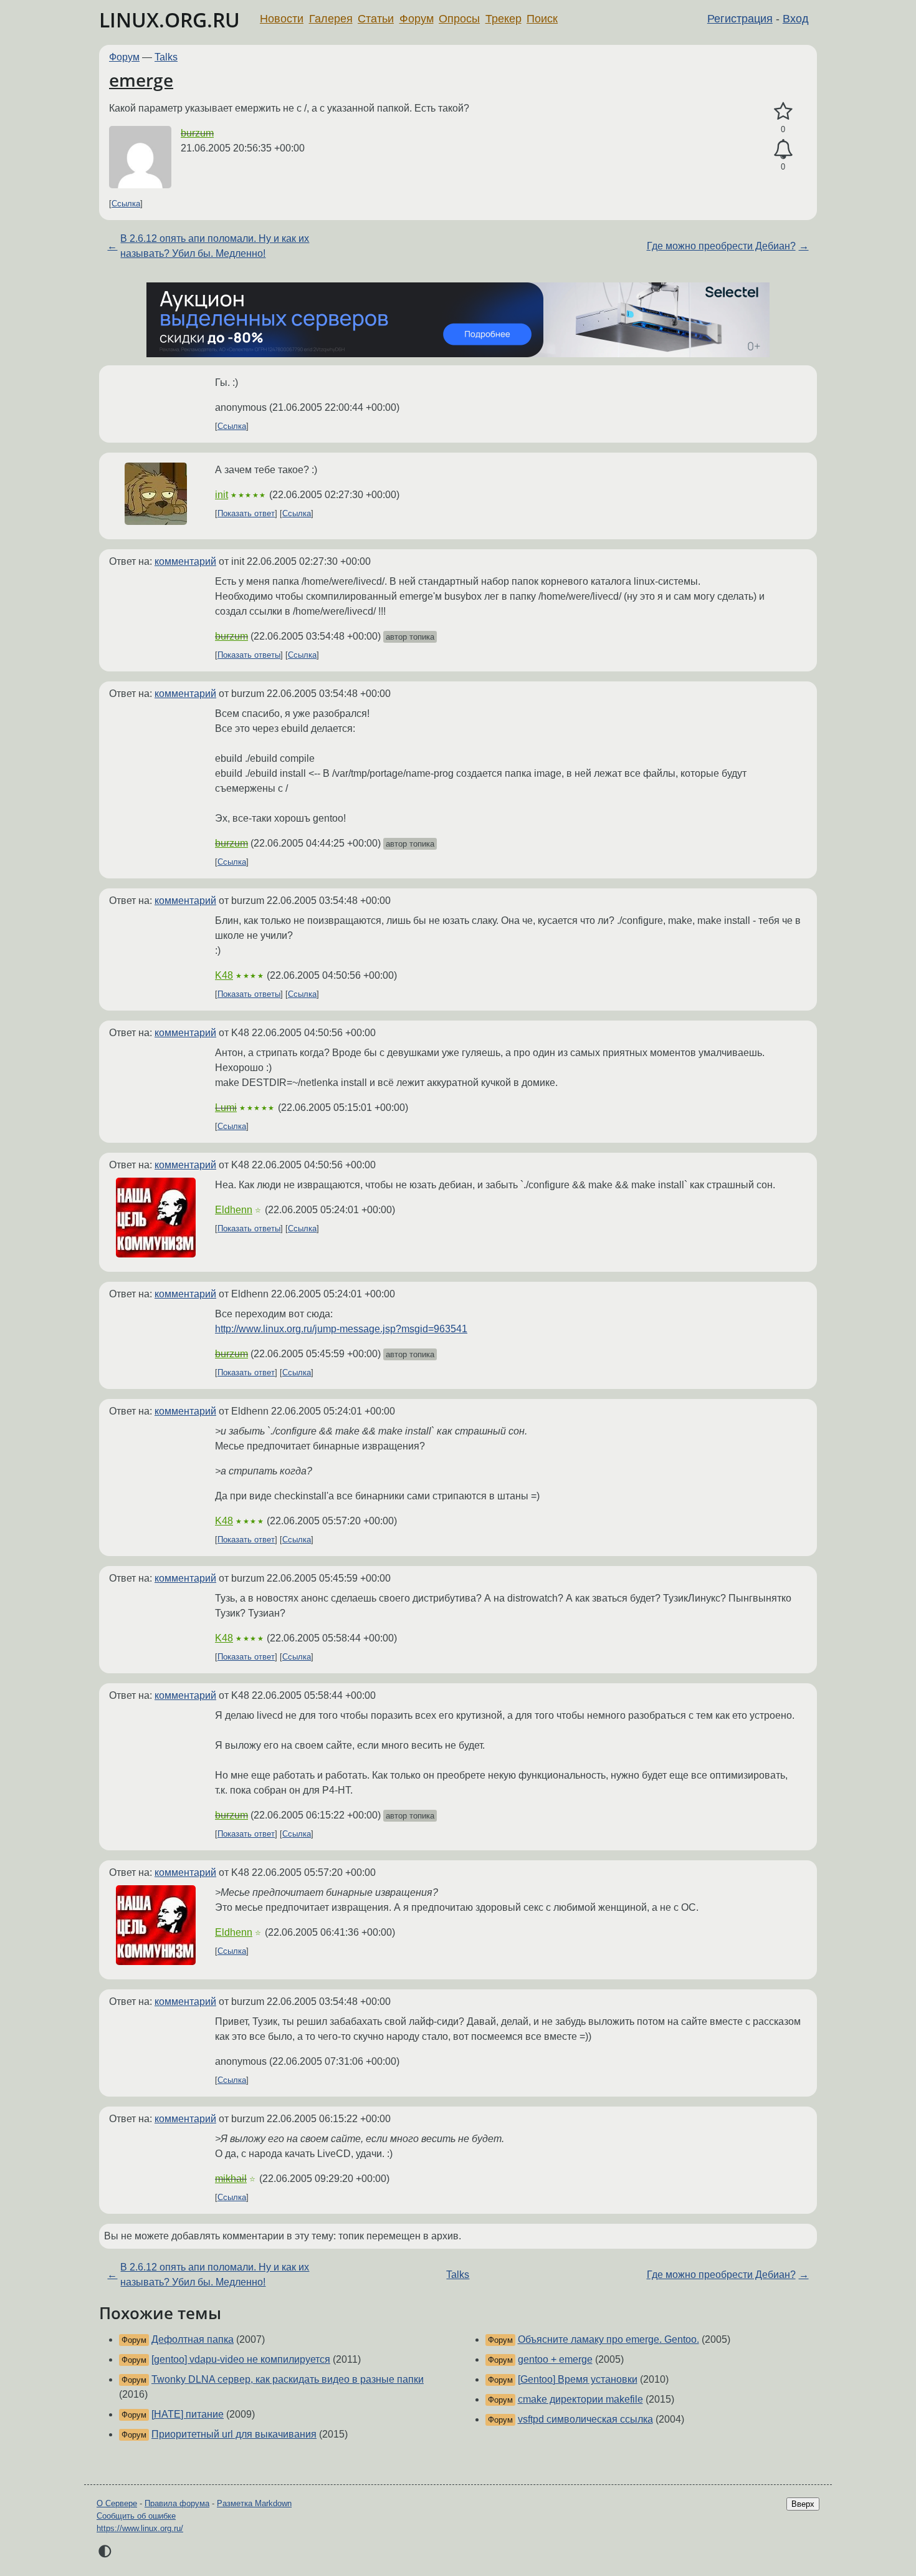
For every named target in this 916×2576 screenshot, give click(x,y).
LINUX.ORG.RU (169, 20)
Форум (417, 19)
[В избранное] (783, 112)
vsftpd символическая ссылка (585, 2419)
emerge (141, 80)
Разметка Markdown (254, 2503)
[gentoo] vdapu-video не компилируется (241, 2359)
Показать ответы (249, 655)
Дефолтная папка (193, 2339)
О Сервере (117, 2503)
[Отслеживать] (783, 150)
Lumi (226, 1108)
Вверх (803, 2504)
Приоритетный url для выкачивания (234, 2434)
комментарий (185, 561)
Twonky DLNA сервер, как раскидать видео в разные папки (288, 2379)
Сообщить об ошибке (136, 2516)
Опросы (459, 19)
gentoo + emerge (555, 2359)
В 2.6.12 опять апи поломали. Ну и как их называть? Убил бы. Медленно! (215, 246)
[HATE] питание (188, 2414)
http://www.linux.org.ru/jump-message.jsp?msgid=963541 (341, 1329)
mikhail (231, 2179)
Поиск (542, 19)
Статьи (376, 19)
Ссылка (126, 204)
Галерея (331, 19)
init (222, 495)
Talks (166, 57)
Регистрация (740, 19)
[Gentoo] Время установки (578, 2379)
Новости (282, 19)
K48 (224, 975)
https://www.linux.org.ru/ (140, 2528)
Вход (796, 19)
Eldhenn (234, 1210)
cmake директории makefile (580, 2399)
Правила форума (177, 2503)
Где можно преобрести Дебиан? (721, 246)
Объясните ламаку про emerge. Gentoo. (608, 2339)
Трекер (503, 19)
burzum (197, 133)
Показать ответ (246, 513)
